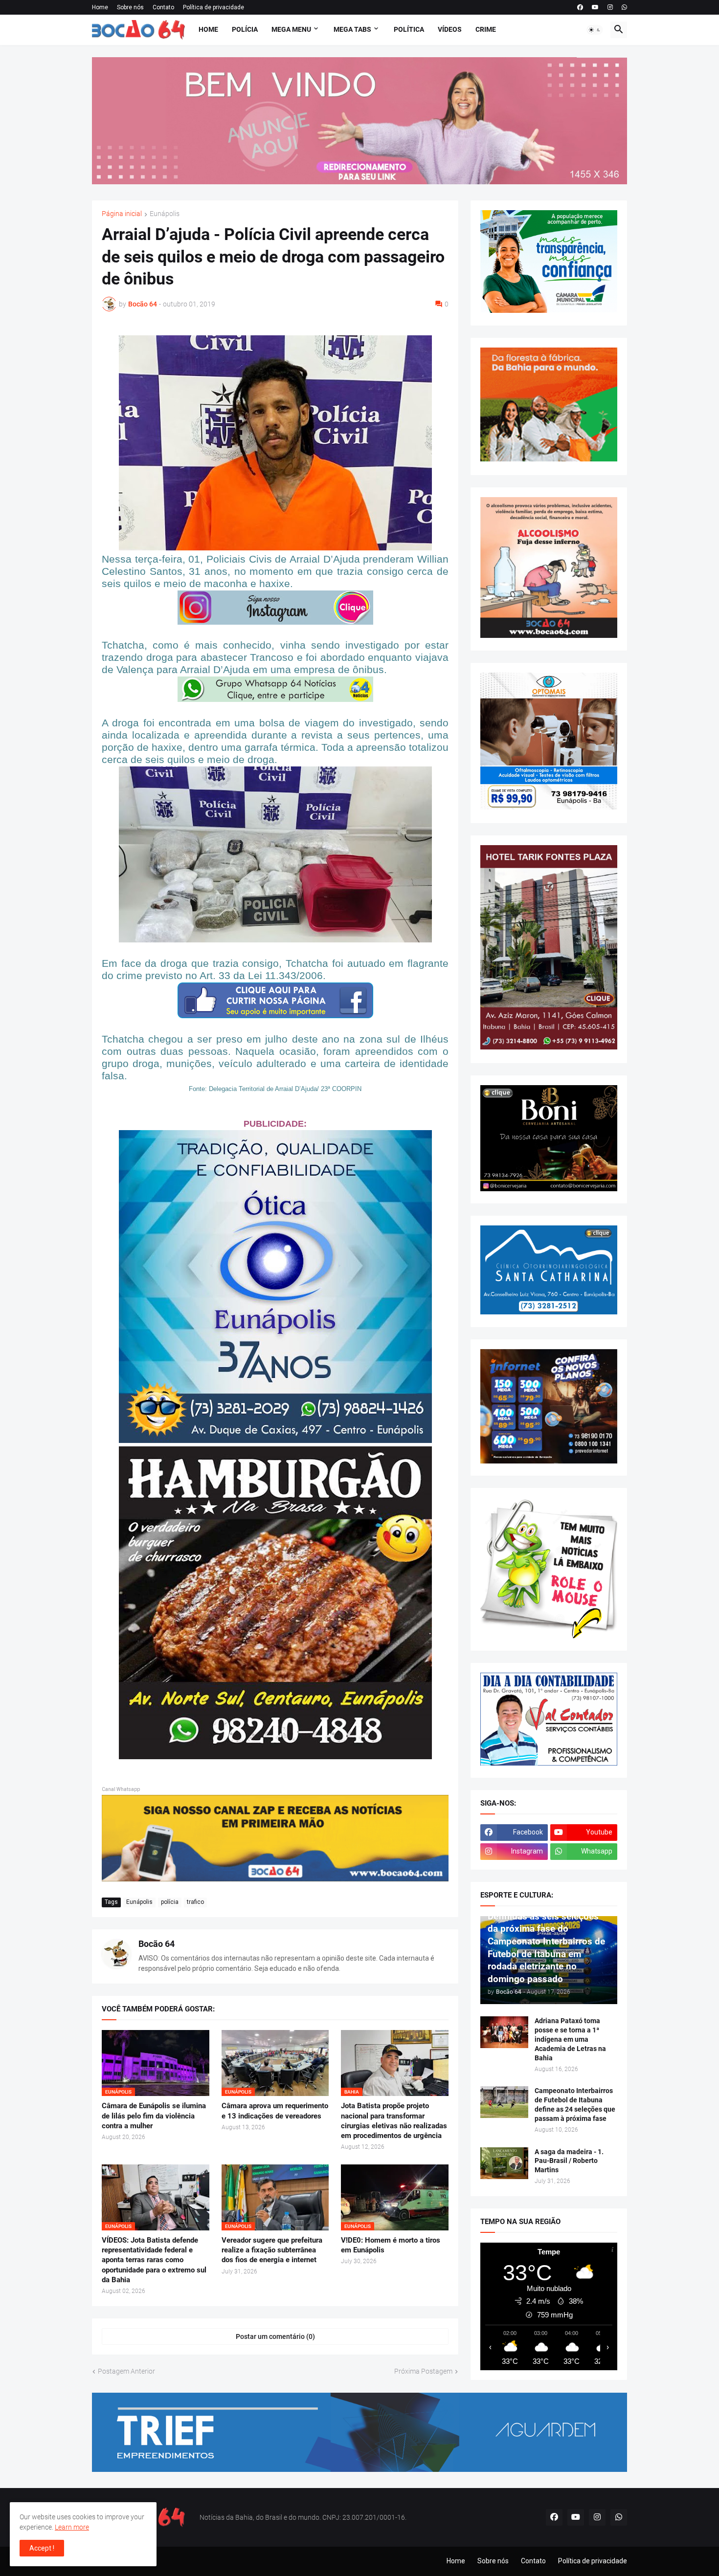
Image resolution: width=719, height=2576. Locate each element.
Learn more (72, 2527)
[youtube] (595, 7)
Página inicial (122, 214)
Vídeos (450, 29)
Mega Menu (291, 29)
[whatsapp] (624, 7)
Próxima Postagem (423, 2371)
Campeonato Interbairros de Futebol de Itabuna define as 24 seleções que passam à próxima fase (575, 2105)
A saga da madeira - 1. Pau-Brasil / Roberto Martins (569, 2161)
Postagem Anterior (126, 2371)
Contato (163, 7)
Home (100, 7)
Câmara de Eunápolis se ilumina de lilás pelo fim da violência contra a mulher (154, 2116)
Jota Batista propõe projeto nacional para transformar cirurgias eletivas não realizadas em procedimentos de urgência (394, 2121)
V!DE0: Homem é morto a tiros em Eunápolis (391, 2245)
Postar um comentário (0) (275, 2336)
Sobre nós (130, 7)
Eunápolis (165, 214)
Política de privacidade (213, 7)
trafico (195, 1902)
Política (409, 29)
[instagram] (610, 7)
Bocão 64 (157, 1944)
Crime (486, 29)
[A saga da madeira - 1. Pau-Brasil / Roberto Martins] (504, 2163)
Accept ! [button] (42, 2548)
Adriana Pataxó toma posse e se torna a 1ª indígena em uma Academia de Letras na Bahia (570, 2039)
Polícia (245, 29)
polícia (170, 1902)
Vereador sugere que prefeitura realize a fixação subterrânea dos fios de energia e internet (272, 2250)
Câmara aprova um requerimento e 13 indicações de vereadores (275, 2111)
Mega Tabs (352, 29)
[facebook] (580, 7)
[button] (595, 30)
